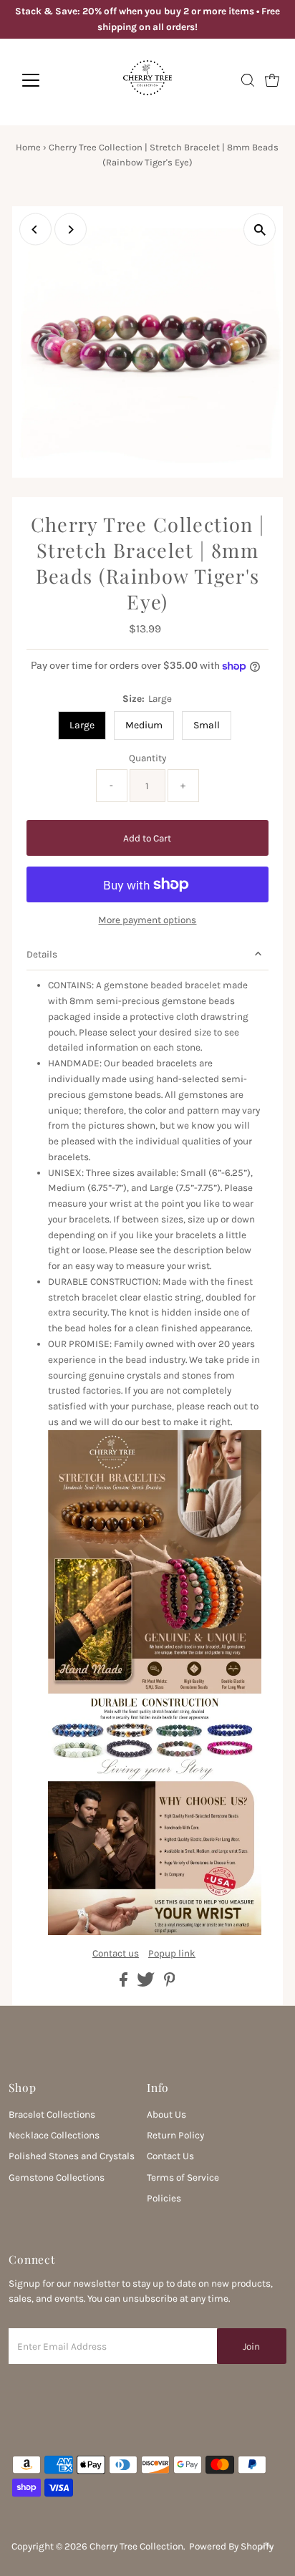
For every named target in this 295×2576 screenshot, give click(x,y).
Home (28, 147)
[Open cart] (272, 80)
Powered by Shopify (231, 2546)
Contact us (116, 1954)
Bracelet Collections (52, 2114)
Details (42, 954)
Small (207, 725)
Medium (144, 725)
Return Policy (175, 2135)
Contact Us (170, 2156)
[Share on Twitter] (147, 1983)
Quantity (147, 758)
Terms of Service (183, 2177)
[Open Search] (248, 80)
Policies (164, 2198)
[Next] (71, 230)
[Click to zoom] (260, 230)
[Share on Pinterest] (170, 1983)
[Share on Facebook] (125, 1983)
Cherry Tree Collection (136, 2546)
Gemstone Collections (57, 2177)
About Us (166, 2114)
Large (82, 725)
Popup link (172, 1954)
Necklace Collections (54, 2135)
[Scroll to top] (266, 2547)
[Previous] (35, 230)
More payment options (147, 920)
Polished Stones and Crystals (72, 2156)
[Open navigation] (44, 80)
